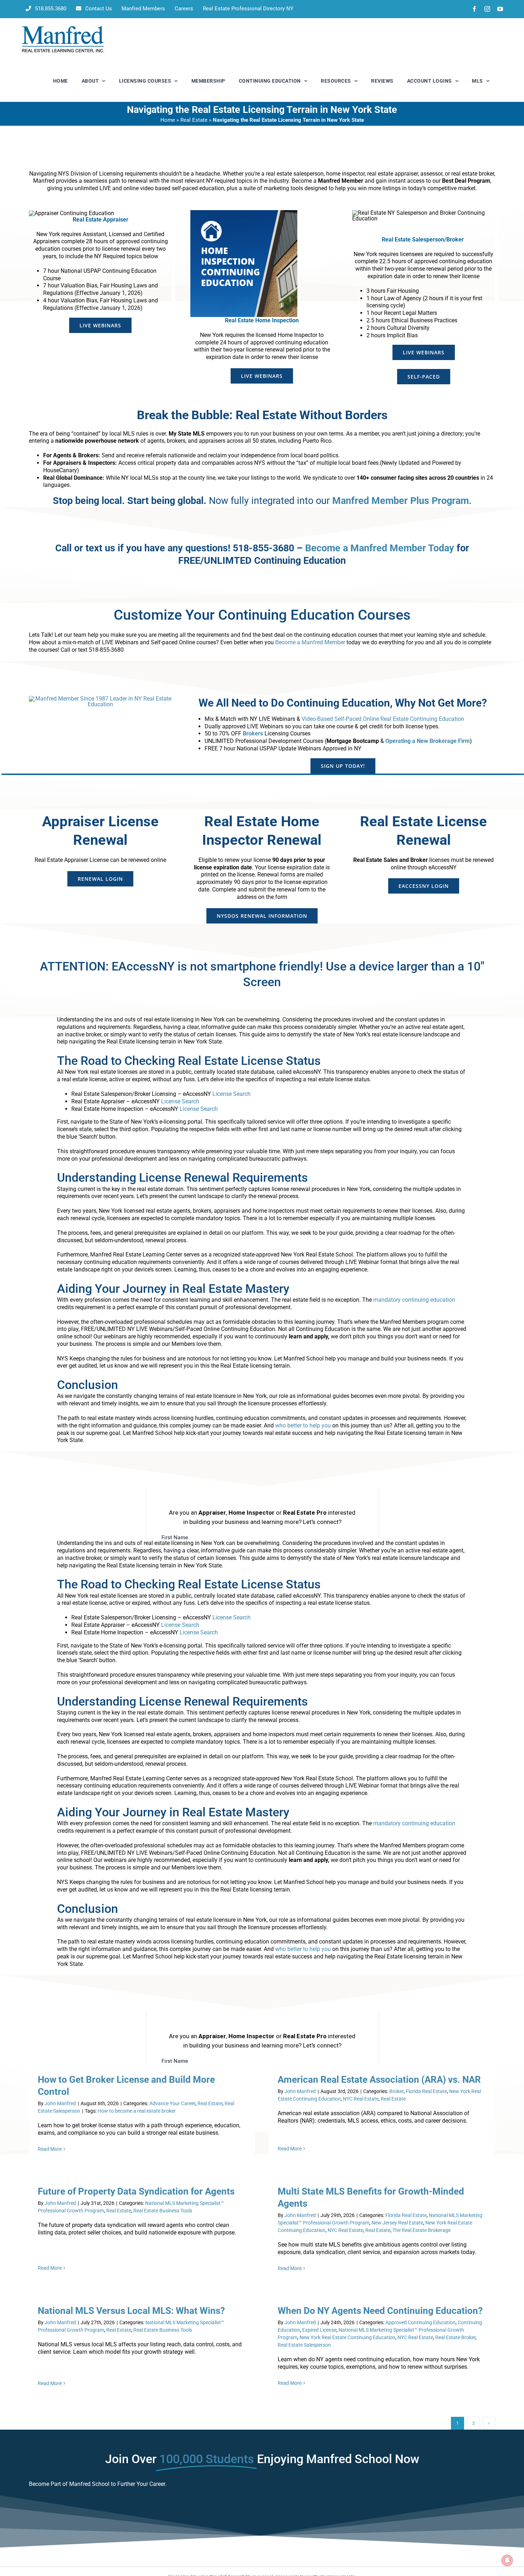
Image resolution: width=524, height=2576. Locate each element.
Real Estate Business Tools (163, 2211)
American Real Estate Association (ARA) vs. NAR (379, 2080)
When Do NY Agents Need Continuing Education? (380, 2311)
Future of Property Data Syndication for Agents (136, 2191)
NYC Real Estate (361, 2099)
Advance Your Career (172, 2103)
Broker (396, 2091)
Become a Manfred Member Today (380, 548)
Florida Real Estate (426, 2091)
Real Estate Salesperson (304, 2345)
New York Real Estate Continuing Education (347, 2337)
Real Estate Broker (455, 2337)
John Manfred (60, 2103)
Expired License (319, 2330)
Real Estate (194, 120)
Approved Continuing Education (420, 2322)
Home (168, 120)
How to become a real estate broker (137, 2111)
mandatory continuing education (414, 1300)
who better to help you (303, 1425)
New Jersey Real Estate (397, 2223)
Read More (50, 2149)
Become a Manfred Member (310, 642)
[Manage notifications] (507, 2560)
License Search (232, 1094)
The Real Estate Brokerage (422, 2230)
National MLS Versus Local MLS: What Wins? (131, 2311)
